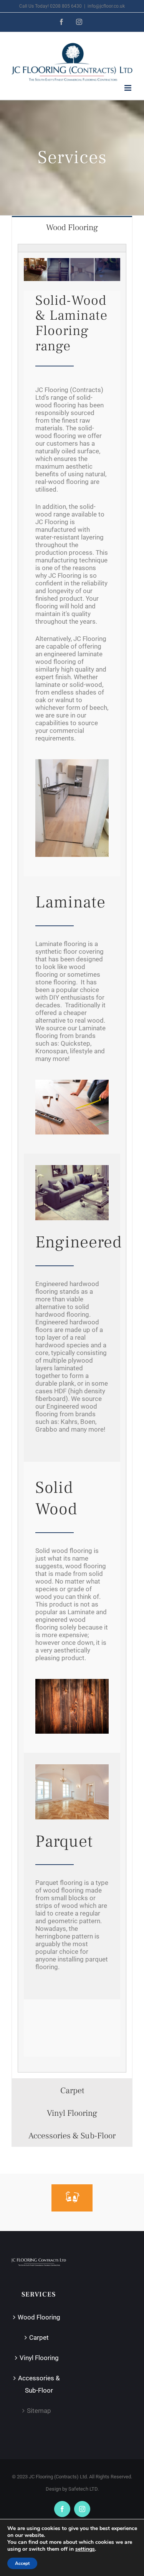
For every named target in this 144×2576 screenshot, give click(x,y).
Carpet (39, 2337)
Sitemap (39, 2411)
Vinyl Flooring (39, 2358)
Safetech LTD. (84, 2489)
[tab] (72, 227)
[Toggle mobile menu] (128, 88)
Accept (22, 2563)
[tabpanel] (72, 1159)
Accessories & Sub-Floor (39, 2384)
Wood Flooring (39, 2317)
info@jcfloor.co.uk (106, 6)
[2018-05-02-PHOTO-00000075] (72, 762)
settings (85, 2549)
